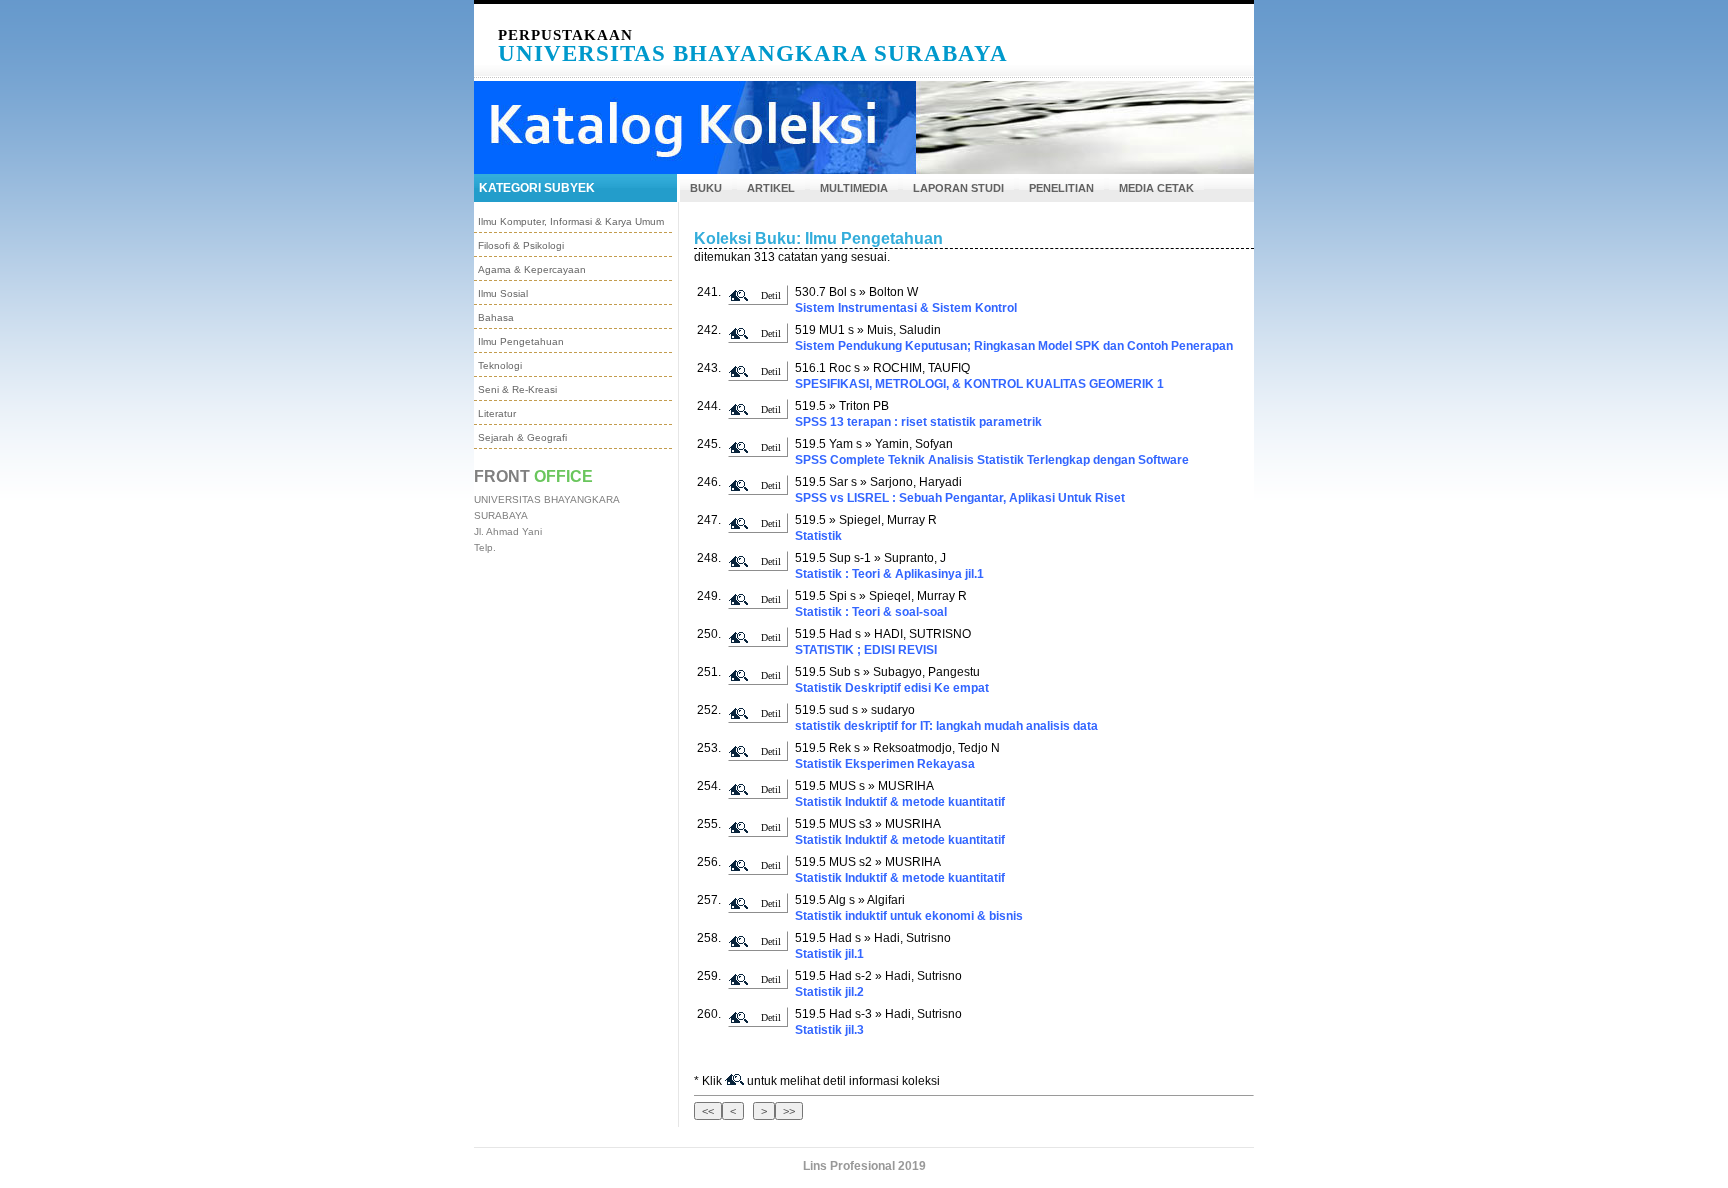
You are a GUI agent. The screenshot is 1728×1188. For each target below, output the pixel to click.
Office (563, 476)
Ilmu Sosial (503, 293)
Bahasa (496, 317)
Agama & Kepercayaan (532, 269)
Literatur (497, 413)
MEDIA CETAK (1156, 188)
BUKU (706, 188)
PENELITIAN (1061, 188)
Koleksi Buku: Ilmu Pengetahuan (818, 238)
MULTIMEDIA (854, 188)
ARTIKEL (771, 188)
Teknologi (500, 365)
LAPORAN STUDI (958, 188)
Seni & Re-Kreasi (517, 389)
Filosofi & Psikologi (521, 245)
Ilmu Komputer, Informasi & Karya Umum (571, 221)
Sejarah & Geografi (522, 437)
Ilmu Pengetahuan (521, 341)
